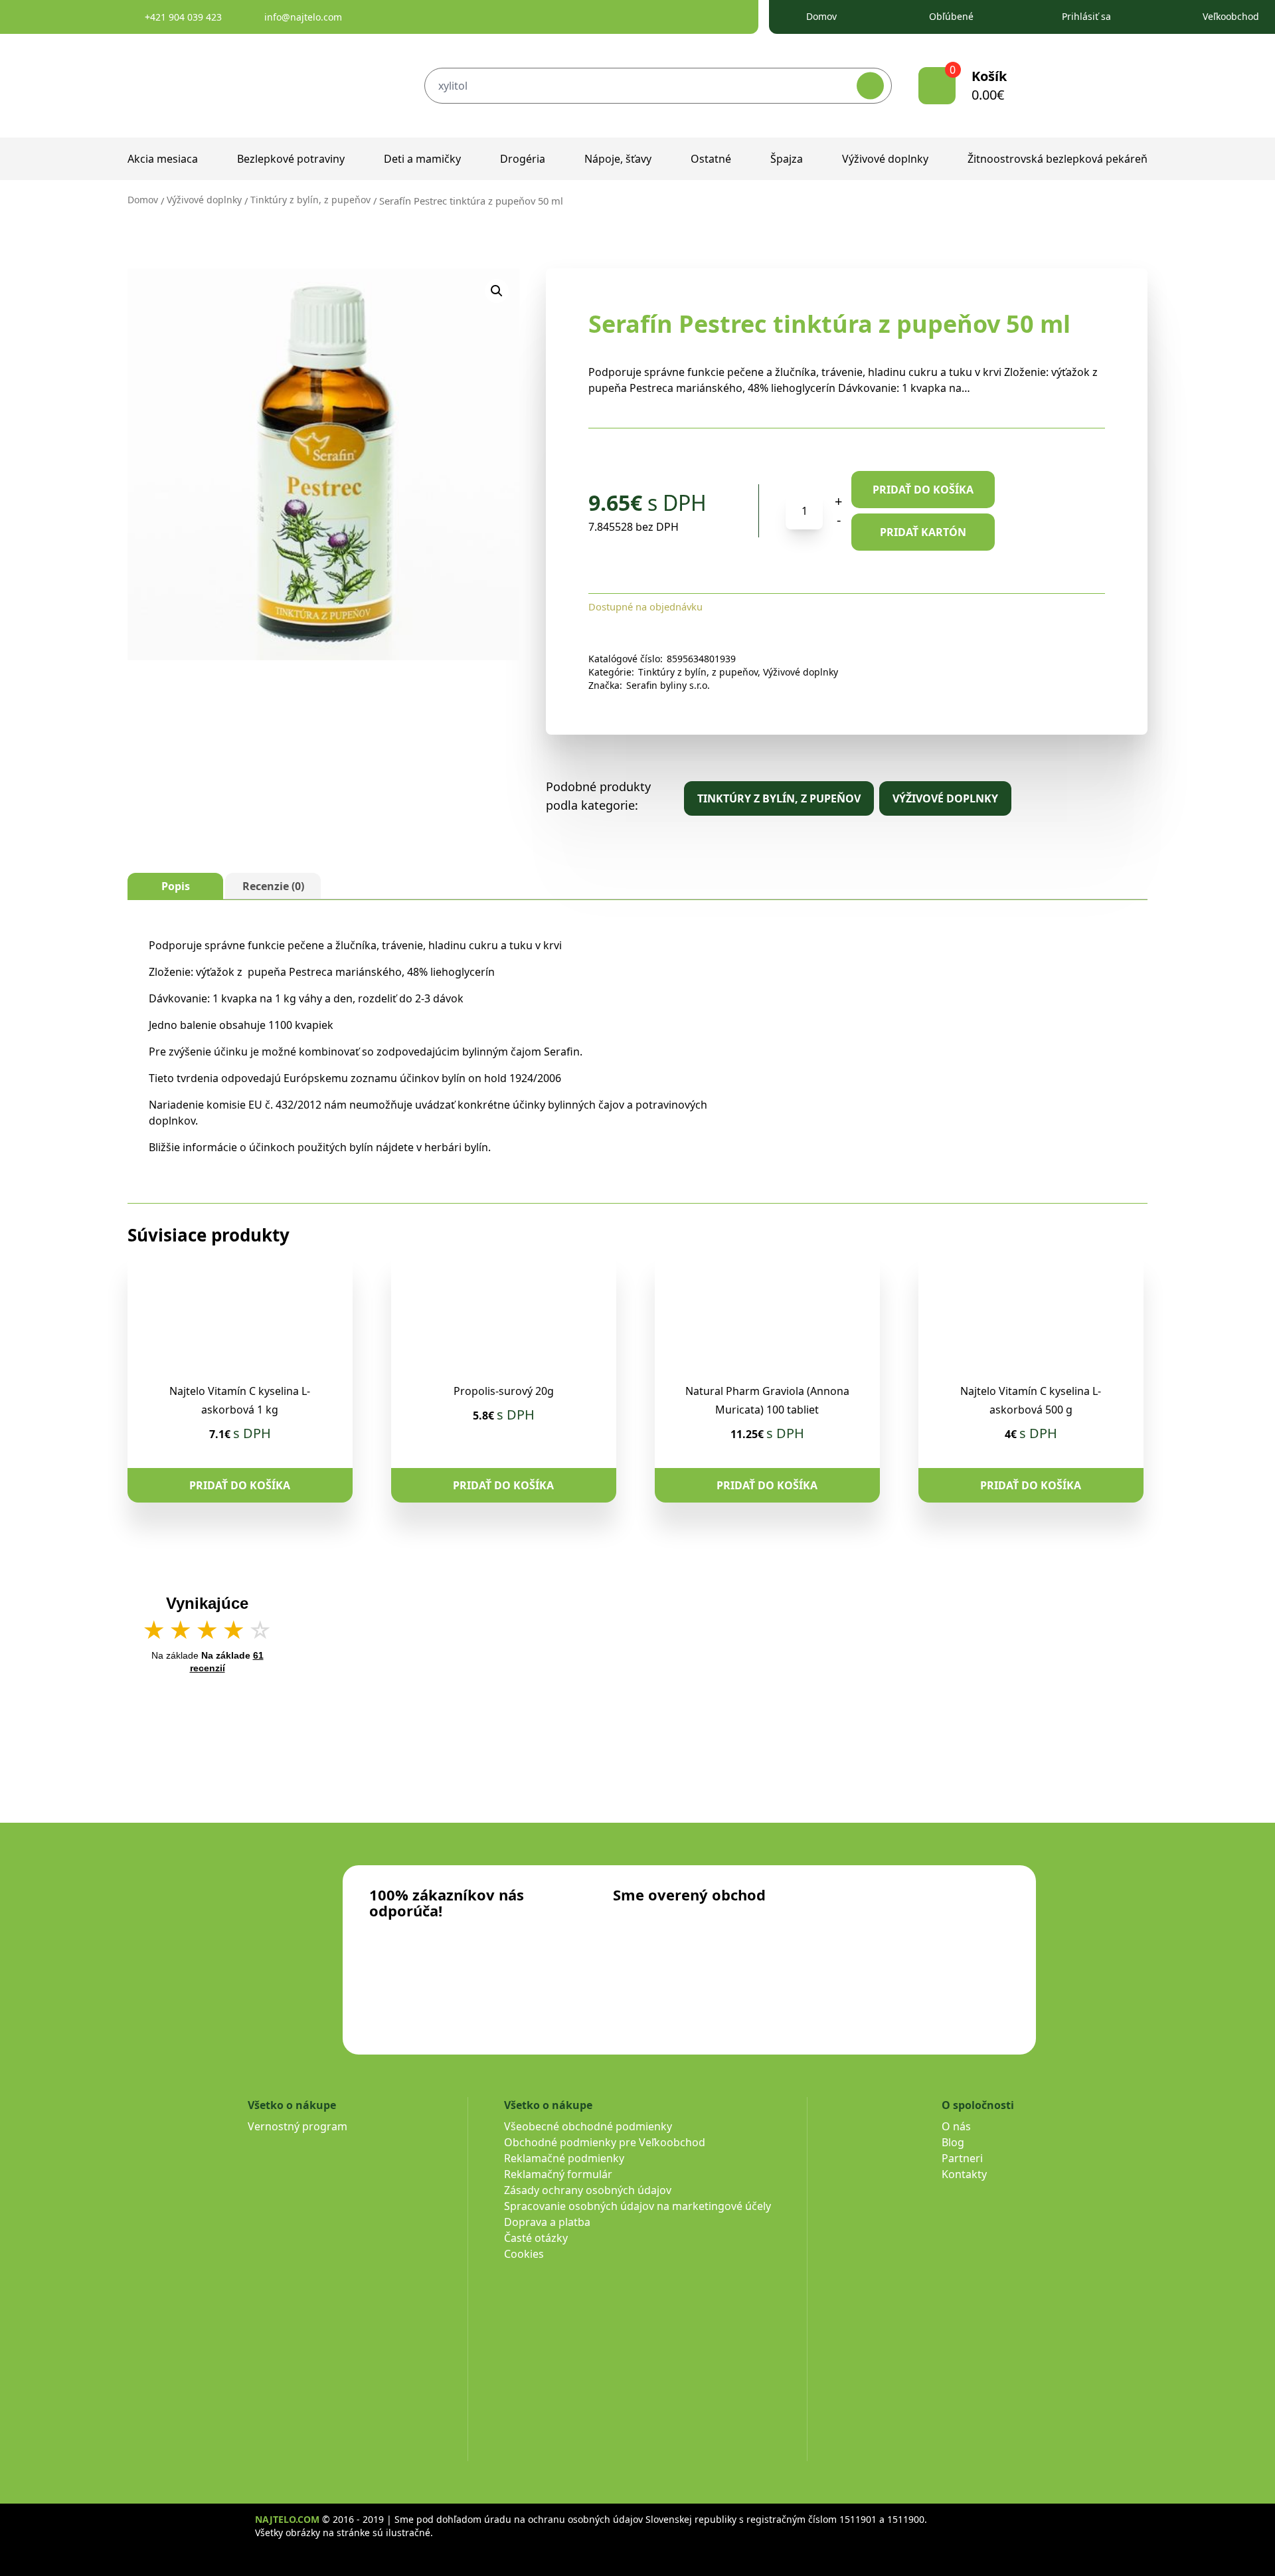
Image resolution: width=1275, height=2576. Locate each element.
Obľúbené (951, 16)
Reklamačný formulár (558, 2174)
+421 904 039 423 (183, 17)
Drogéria (523, 159)
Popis (176, 886)
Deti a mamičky (422, 159)
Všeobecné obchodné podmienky (588, 2126)
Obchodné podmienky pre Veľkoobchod (605, 2142)
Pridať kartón (923, 532)
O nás (956, 2126)
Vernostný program (297, 2126)
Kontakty (964, 2174)
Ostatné (711, 159)
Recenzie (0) (273, 886)
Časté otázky (536, 2238)
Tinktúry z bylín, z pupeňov (310, 200)
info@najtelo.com (303, 17)
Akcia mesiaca (163, 159)
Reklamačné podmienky (564, 2158)
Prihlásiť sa (1086, 16)
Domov (821, 16)
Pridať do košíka (923, 490)
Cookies (524, 2254)
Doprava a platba (547, 2222)
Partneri (962, 2158)
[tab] (175, 886)
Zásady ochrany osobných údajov (588, 2190)
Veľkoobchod (1231, 16)
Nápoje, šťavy (618, 159)
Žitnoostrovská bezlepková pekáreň (1058, 159)
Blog (953, 2142)
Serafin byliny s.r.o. (668, 685)
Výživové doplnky (885, 159)
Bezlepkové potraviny (291, 159)
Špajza (787, 159)
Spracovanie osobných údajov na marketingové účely (637, 2206)
